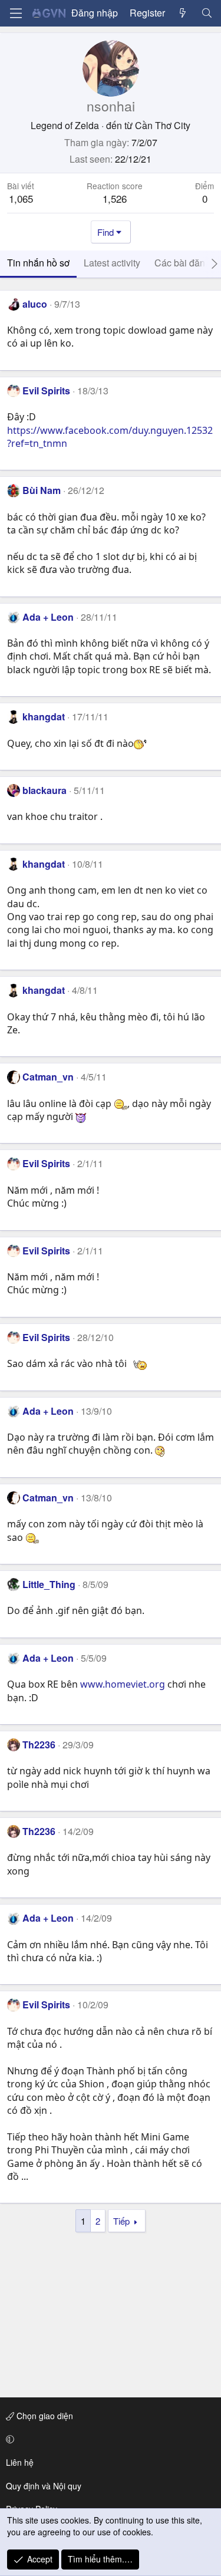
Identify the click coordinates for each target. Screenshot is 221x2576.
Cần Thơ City (163, 125)
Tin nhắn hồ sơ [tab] (38, 263)
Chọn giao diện (44, 2416)
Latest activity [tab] (112, 263)
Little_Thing (49, 1584)
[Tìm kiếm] (207, 13)
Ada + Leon (48, 617)
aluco (35, 304)
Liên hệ (20, 2462)
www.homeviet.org (123, 1684)
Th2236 (39, 1745)
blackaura (44, 790)
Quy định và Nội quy (44, 2486)
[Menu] (16, 13)
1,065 (21, 198)
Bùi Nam (42, 490)
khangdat (44, 717)
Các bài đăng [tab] (182, 263)
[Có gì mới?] (183, 13)
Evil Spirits (46, 391)
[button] (108, 2439)
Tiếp (121, 2221)
